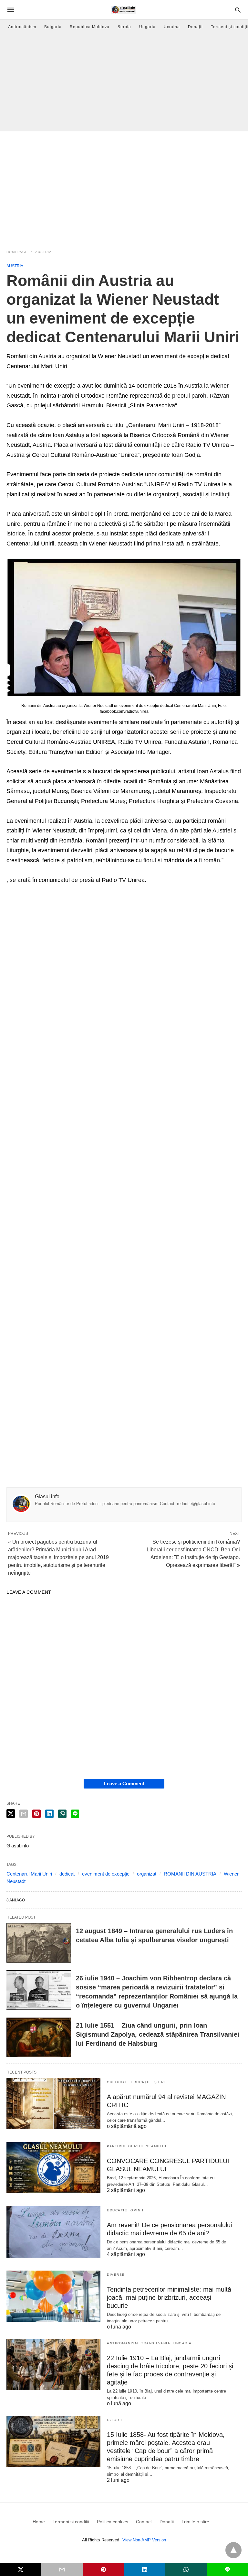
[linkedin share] (49, 1814)
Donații (195, 27)
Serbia (124, 27)
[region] (124, 186)
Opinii (137, 2210)
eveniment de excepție (106, 1874)
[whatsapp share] (62, 1814)
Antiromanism (122, 2343)
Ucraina (172, 27)
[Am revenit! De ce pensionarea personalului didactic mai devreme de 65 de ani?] (53, 2232)
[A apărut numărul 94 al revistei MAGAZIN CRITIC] (53, 2104)
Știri (160, 2082)
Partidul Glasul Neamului (137, 2146)
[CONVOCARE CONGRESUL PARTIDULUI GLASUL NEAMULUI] (53, 2168)
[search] (238, 10)
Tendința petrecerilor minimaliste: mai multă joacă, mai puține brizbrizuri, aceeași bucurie (169, 2297)
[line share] (75, 1814)
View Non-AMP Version (144, 2540)
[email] (62, 2570)
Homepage (17, 252)
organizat (147, 1874)
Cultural (117, 2082)
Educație (141, 2082)
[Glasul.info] (124, 10)
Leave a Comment (124, 1783)
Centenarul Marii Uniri (29, 1874)
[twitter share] (11, 1814)
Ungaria (147, 27)
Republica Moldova (90, 27)
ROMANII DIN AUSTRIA (190, 1874)
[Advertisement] (124, 83)
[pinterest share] (36, 1814)
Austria (43, 252)
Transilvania (156, 2343)
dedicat (67, 1874)
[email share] (24, 1814)
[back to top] (233, 2550)
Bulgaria (53, 27)
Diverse (116, 2275)
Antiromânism (22, 27)
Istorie (115, 2420)
